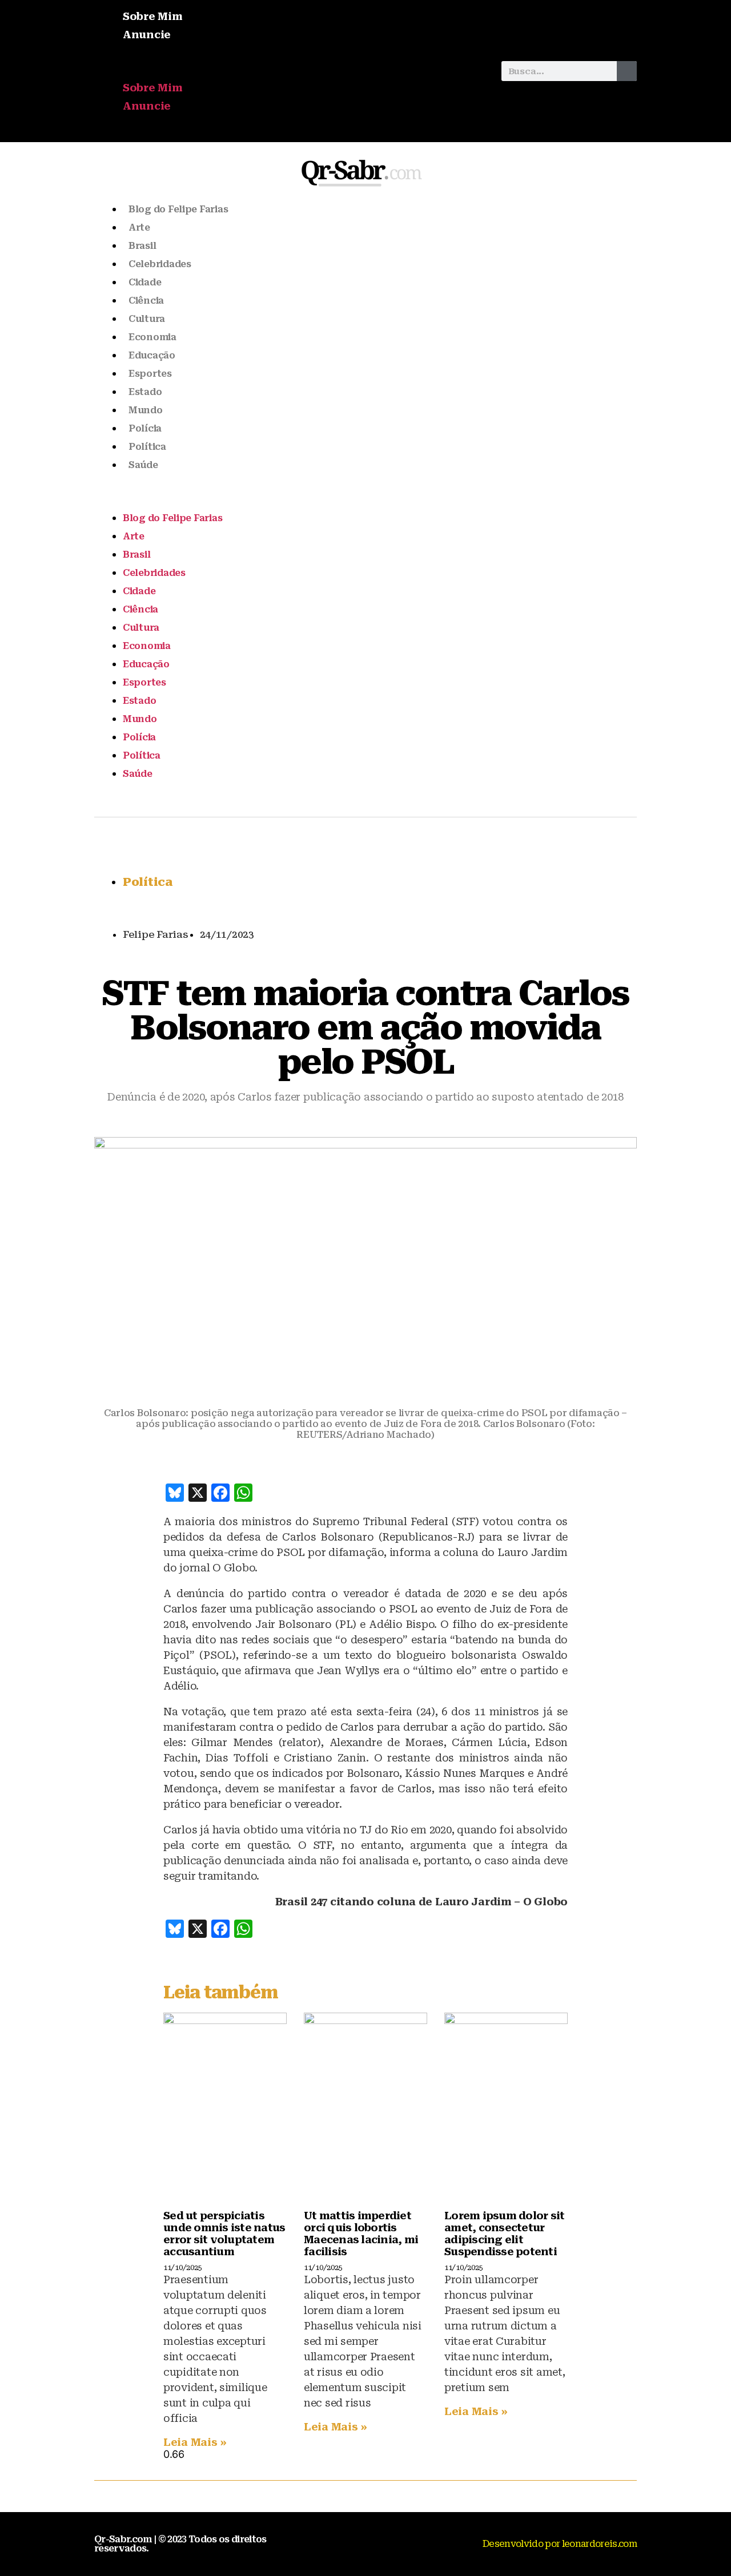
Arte (139, 227)
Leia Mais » (195, 2442)
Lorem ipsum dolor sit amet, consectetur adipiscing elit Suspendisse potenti (504, 2234)
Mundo (146, 410)
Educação (152, 355)
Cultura (147, 319)
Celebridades (160, 264)
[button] (292, 71)
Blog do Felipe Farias (178, 209)
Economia (152, 337)
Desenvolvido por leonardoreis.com (560, 2544)
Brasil (142, 246)
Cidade (145, 282)
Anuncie (147, 35)
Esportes (150, 374)
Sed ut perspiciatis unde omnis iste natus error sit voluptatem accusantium (224, 2234)
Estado (145, 392)
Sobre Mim (153, 16)
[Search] (627, 71)
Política (147, 447)
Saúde (143, 465)
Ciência (146, 301)
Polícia (145, 428)
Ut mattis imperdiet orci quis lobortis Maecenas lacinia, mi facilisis (361, 2234)
